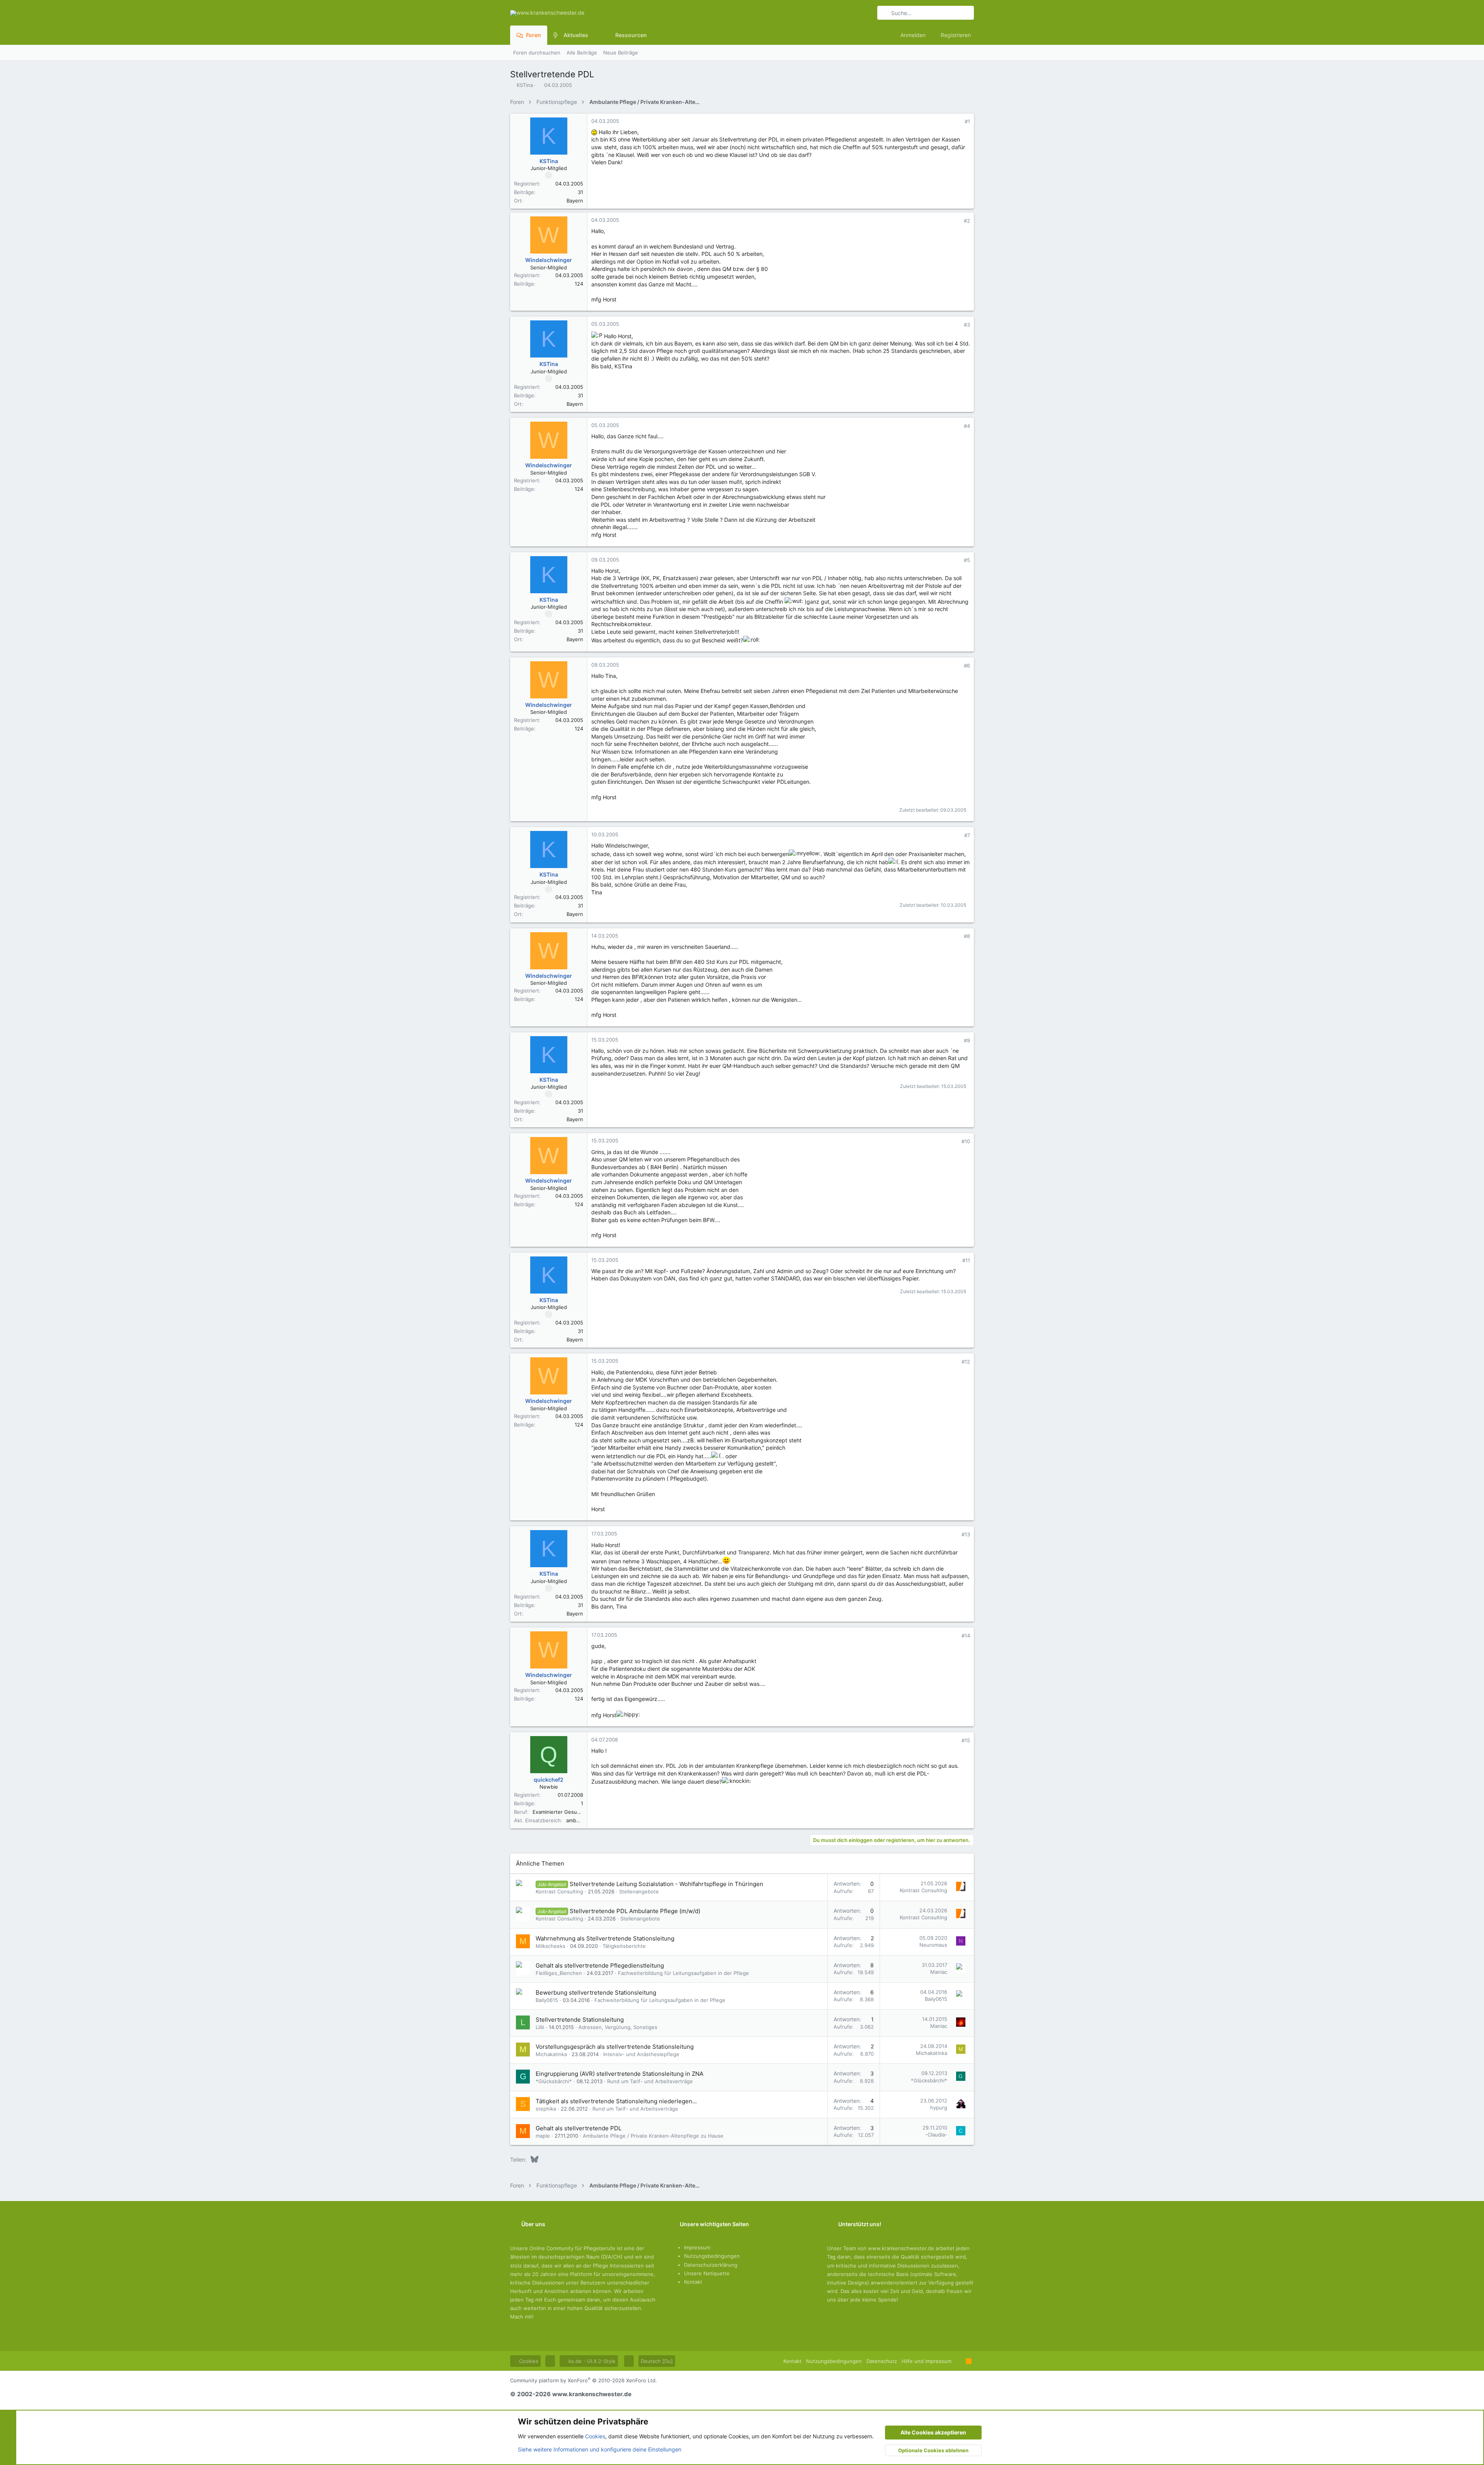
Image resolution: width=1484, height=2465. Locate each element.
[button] (594, 35)
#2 (967, 221)
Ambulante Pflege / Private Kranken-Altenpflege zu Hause (653, 2136)
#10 (966, 1141)
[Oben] (959, 2361)
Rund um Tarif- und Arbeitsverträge (650, 2081)
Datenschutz (882, 2361)
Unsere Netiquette (707, 2273)
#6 (967, 666)
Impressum (697, 2247)
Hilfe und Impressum (927, 2361)
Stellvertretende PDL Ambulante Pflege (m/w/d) (635, 1911)
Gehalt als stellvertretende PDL (579, 2128)
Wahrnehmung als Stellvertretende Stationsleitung (605, 1938)
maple (543, 2136)
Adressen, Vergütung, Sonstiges (618, 2027)
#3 (967, 325)
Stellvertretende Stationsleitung (580, 2020)
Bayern (575, 201)
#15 (966, 1740)
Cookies (528, 2361)
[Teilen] (957, 122)
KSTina (525, 85)
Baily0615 (547, 2000)
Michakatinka (551, 2054)
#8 (967, 936)
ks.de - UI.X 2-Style (591, 2361)
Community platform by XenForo (584, 2380)
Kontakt (693, 2282)
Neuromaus (933, 1945)
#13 (966, 1534)
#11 (966, 1260)
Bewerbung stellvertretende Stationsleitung (596, 1993)
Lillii (540, 2027)
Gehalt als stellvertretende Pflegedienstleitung (600, 1965)
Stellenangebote (639, 1891)
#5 (967, 560)
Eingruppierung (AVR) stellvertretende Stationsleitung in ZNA (619, 2074)
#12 (966, 1362)
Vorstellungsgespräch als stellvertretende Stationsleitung (615, 2047)
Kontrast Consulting (559, 1891)
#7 (967, 835)
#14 (966, 1636)
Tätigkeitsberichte (624, 1946)
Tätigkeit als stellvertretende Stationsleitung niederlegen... (616, 2101)
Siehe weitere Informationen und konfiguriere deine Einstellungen (600, 2449)
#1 (967, 121)
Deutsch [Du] (657, 2361)
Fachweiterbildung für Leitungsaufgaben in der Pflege (683, 1973)
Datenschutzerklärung (711, 2265)
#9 (967, 1040)
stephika (546, 2109)
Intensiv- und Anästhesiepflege (641, 2054)
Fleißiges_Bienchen (559, 1973)
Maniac (939, 1972)
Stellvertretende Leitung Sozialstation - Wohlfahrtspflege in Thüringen (666, 1884)
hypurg (939, 2108)
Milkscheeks (551, 1946)
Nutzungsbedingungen (712, 2256)
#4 (967, 426)
